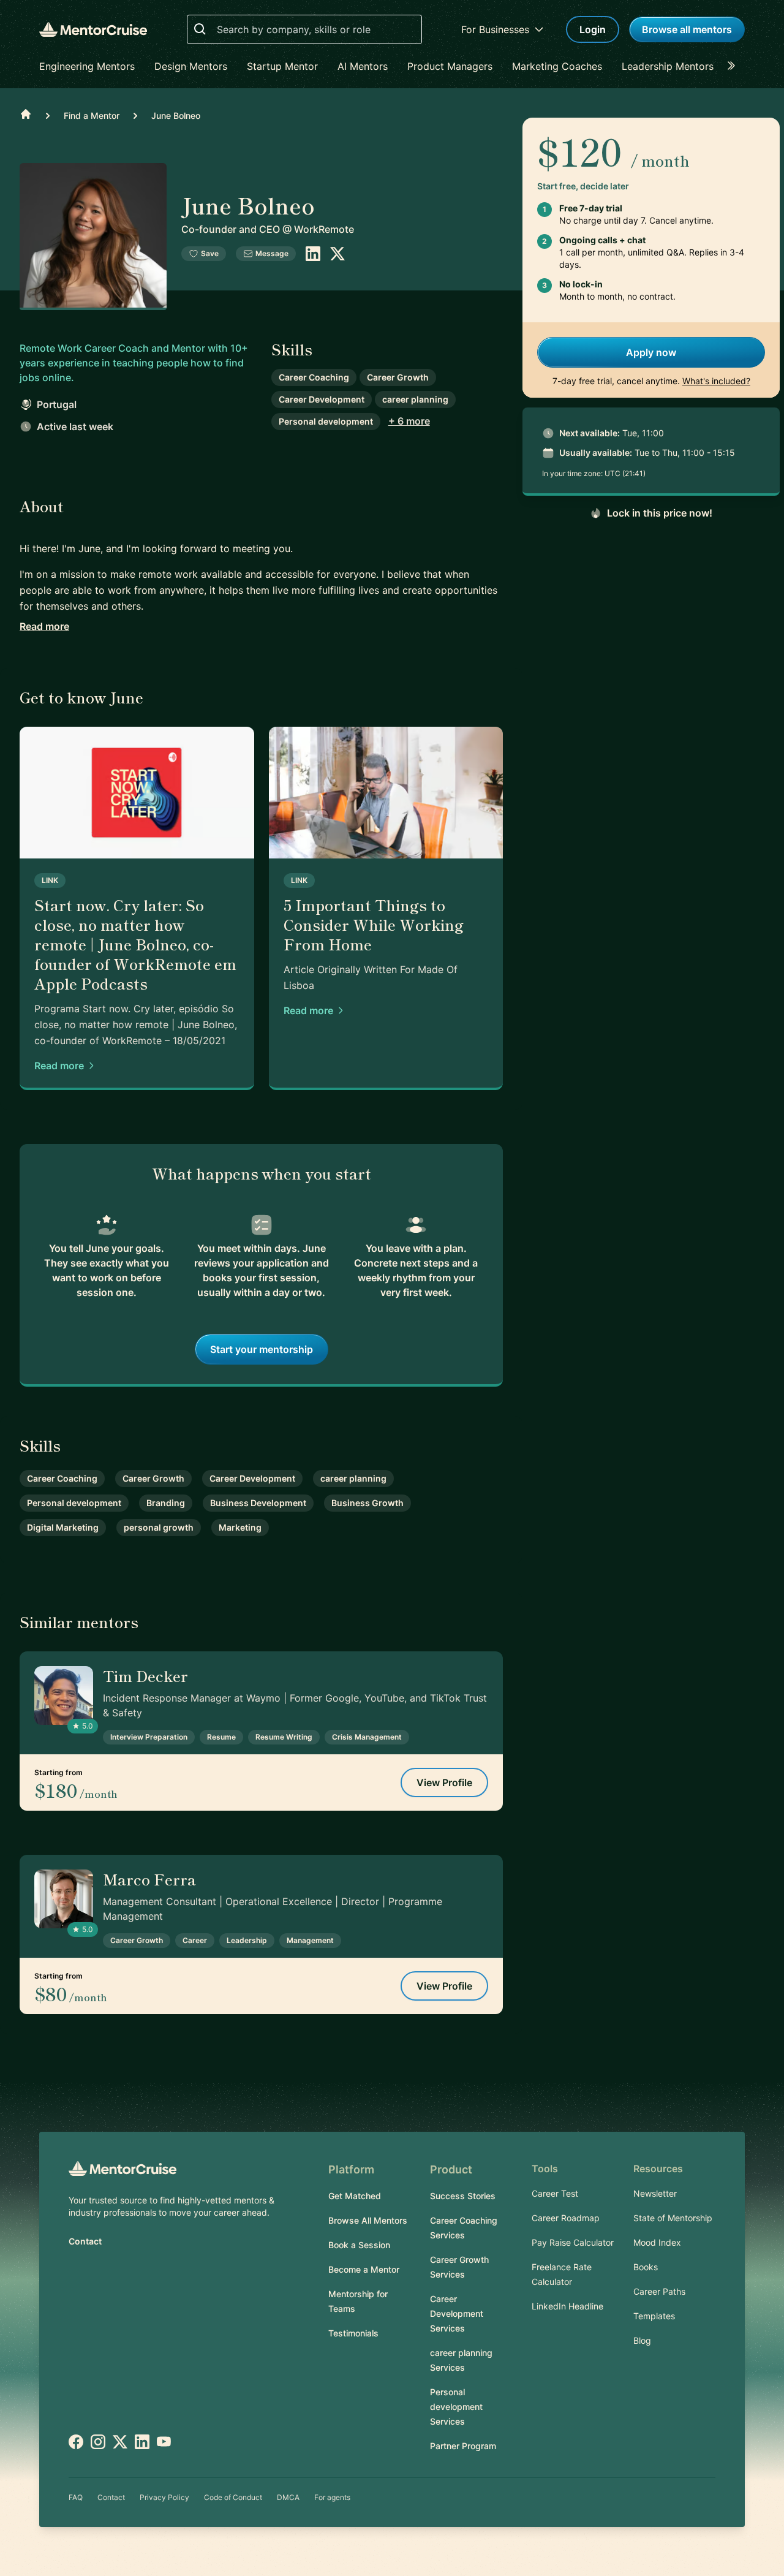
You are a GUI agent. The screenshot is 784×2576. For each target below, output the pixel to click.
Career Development (322, 399)
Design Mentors (191, 66)
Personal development (326, 421)
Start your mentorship (262, 1349)
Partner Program (463, 2446)
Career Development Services (457, 2313)
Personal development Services (456, 2407)
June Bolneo (176, 116)
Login (593, 29)
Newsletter (655, 2193)
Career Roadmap (566, 2218)
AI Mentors (363, 66)
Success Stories (463, 2196)
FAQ (76, 2497)
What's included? (716, 381)
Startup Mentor (282, 66)
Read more (44, 626)
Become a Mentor (364, 2269)
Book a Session (359, 2245)
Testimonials (353, 2333)
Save (210, 253)
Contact (85, 2241)
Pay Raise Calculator (573, 2242)
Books (646, 2267)
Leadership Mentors (668, 66)
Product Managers (450, 66)
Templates (654, 2316)
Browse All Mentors (368, 2220)
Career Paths (659, 2291)
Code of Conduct (233, 2497)
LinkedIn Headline (567, 2306)
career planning (415, 399)
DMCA (288, 2497)
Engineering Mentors (87, 66)
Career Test (555, 2193)
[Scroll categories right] (735, 66)
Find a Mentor (92, 116)
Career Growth (398, 377)
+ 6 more (409, 421)
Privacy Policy (164, 2497)
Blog (642, 2340)
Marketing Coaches (557, 66)
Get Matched (355, 2196)
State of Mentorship (673, 2218)
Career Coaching (314, 377)
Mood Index (657, 2242)
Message (272, 253)
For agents (332, 2497)
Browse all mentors (687, 29)
